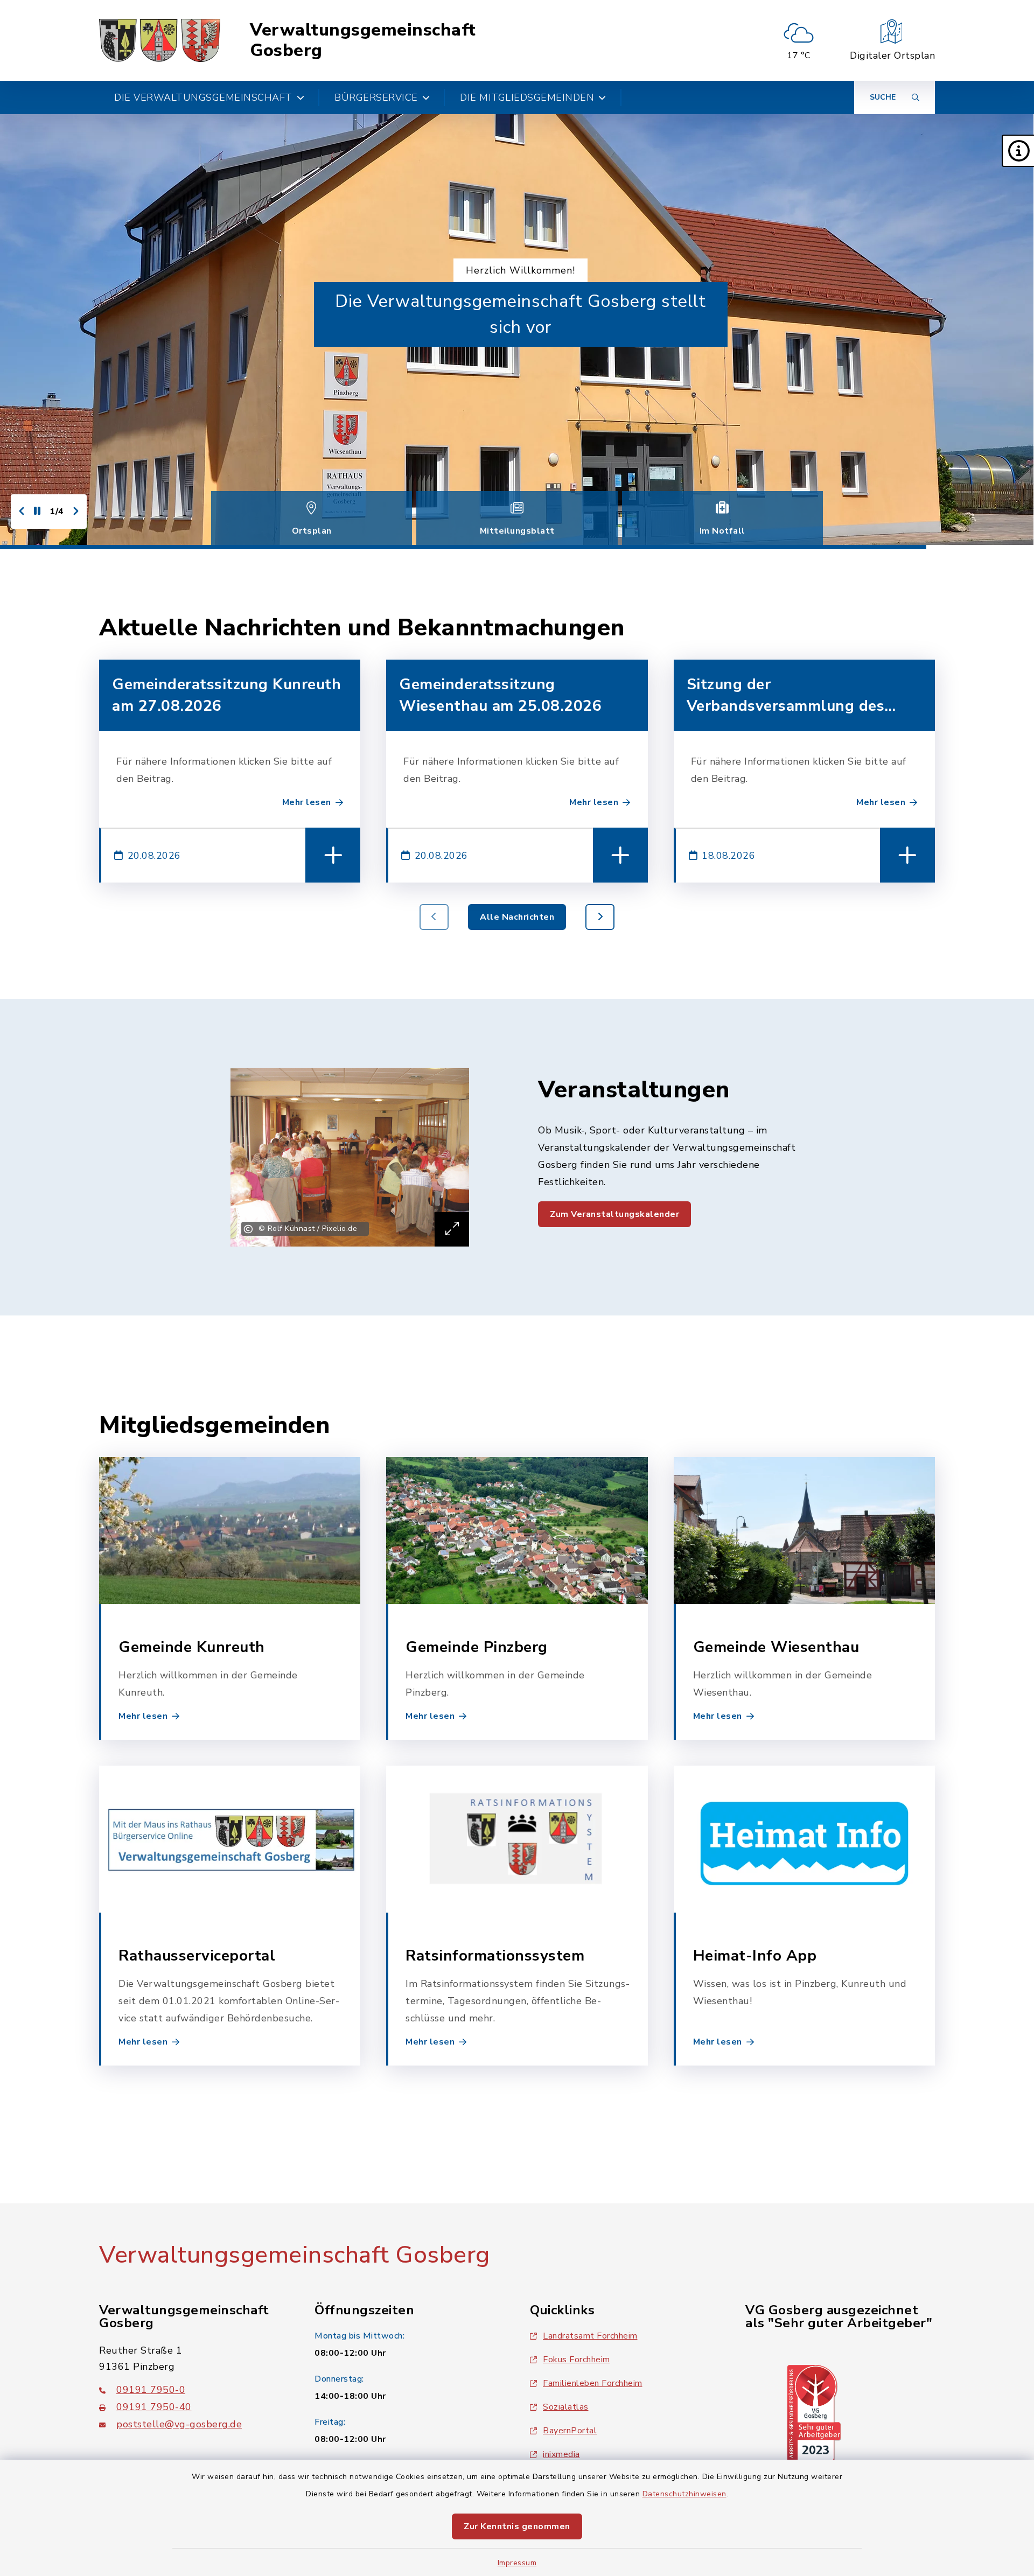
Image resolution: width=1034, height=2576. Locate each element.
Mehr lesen (307, 802)
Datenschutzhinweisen (684, 2494)
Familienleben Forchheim (593, 2383)
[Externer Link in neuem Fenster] (814, 2413)
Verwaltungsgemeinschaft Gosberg (363, 41)
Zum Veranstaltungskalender (614, 1214)
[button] (1018, 151)
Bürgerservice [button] (376, 97)
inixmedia (561, 2454)
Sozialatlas (566, 2407)
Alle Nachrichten (517, 917)
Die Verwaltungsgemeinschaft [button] (203, 97)
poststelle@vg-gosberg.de (179, 2424)
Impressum (517, 2563)
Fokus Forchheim (577, 2360)
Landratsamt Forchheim (590, 2336)
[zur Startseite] (160, 40)
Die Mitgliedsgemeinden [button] (527, 97)
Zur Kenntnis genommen (517, 2526)
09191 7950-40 (154, 2407)
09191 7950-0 (151, 2390)
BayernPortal (570, 2431)
